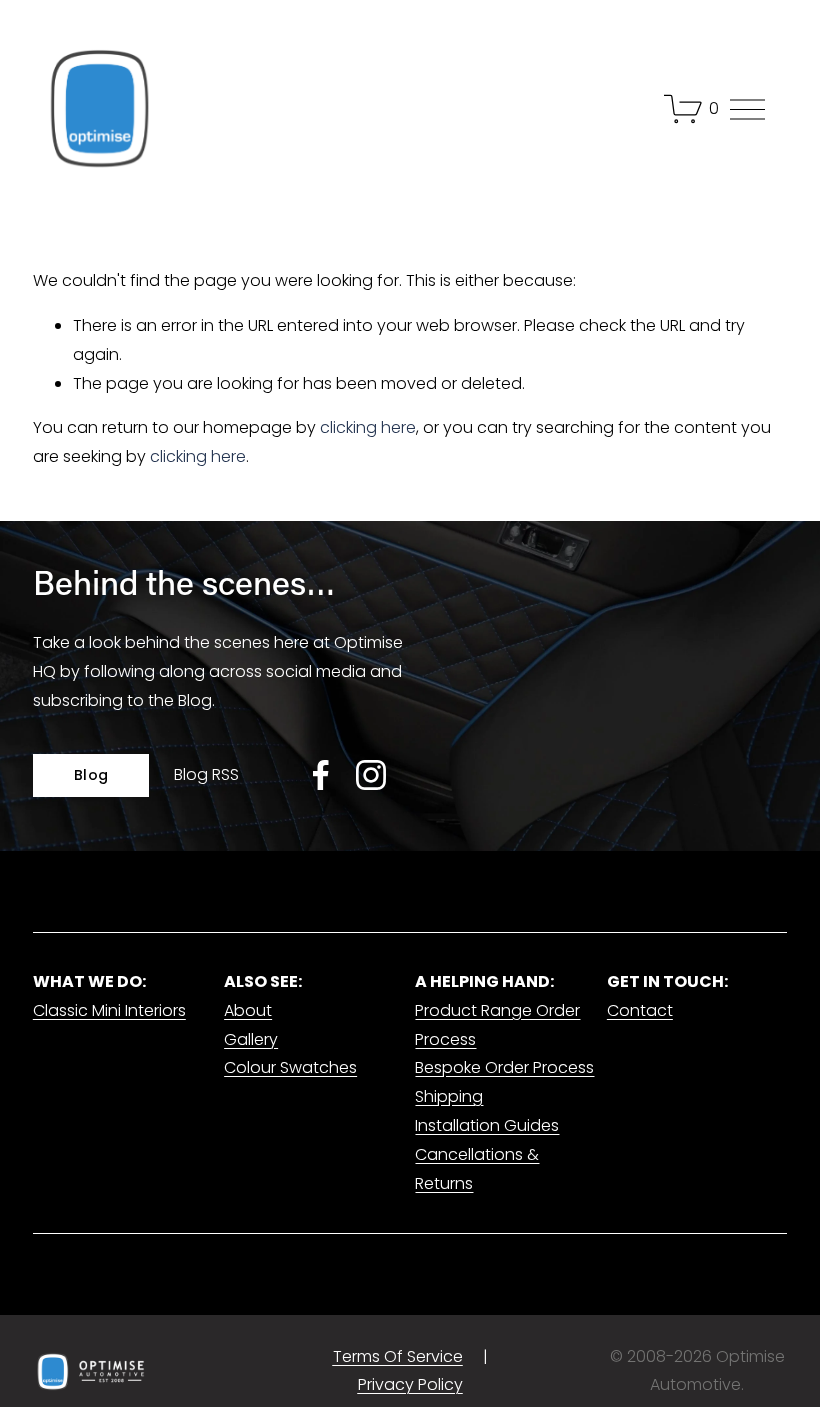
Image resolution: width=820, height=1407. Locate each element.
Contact (640, 1010)
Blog (91, 775)
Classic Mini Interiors (109, 1010)
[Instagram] (371, 775)
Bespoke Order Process (504, 1067)
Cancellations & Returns (477, 1169)
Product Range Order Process (497, 1025)
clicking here (368, 427)
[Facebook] (321, 775)
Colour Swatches (290, 1067)
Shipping (449, 1096)
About (248, 1010)
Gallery (251, 1039)
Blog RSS (206, 774)
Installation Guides (487, 1125)
